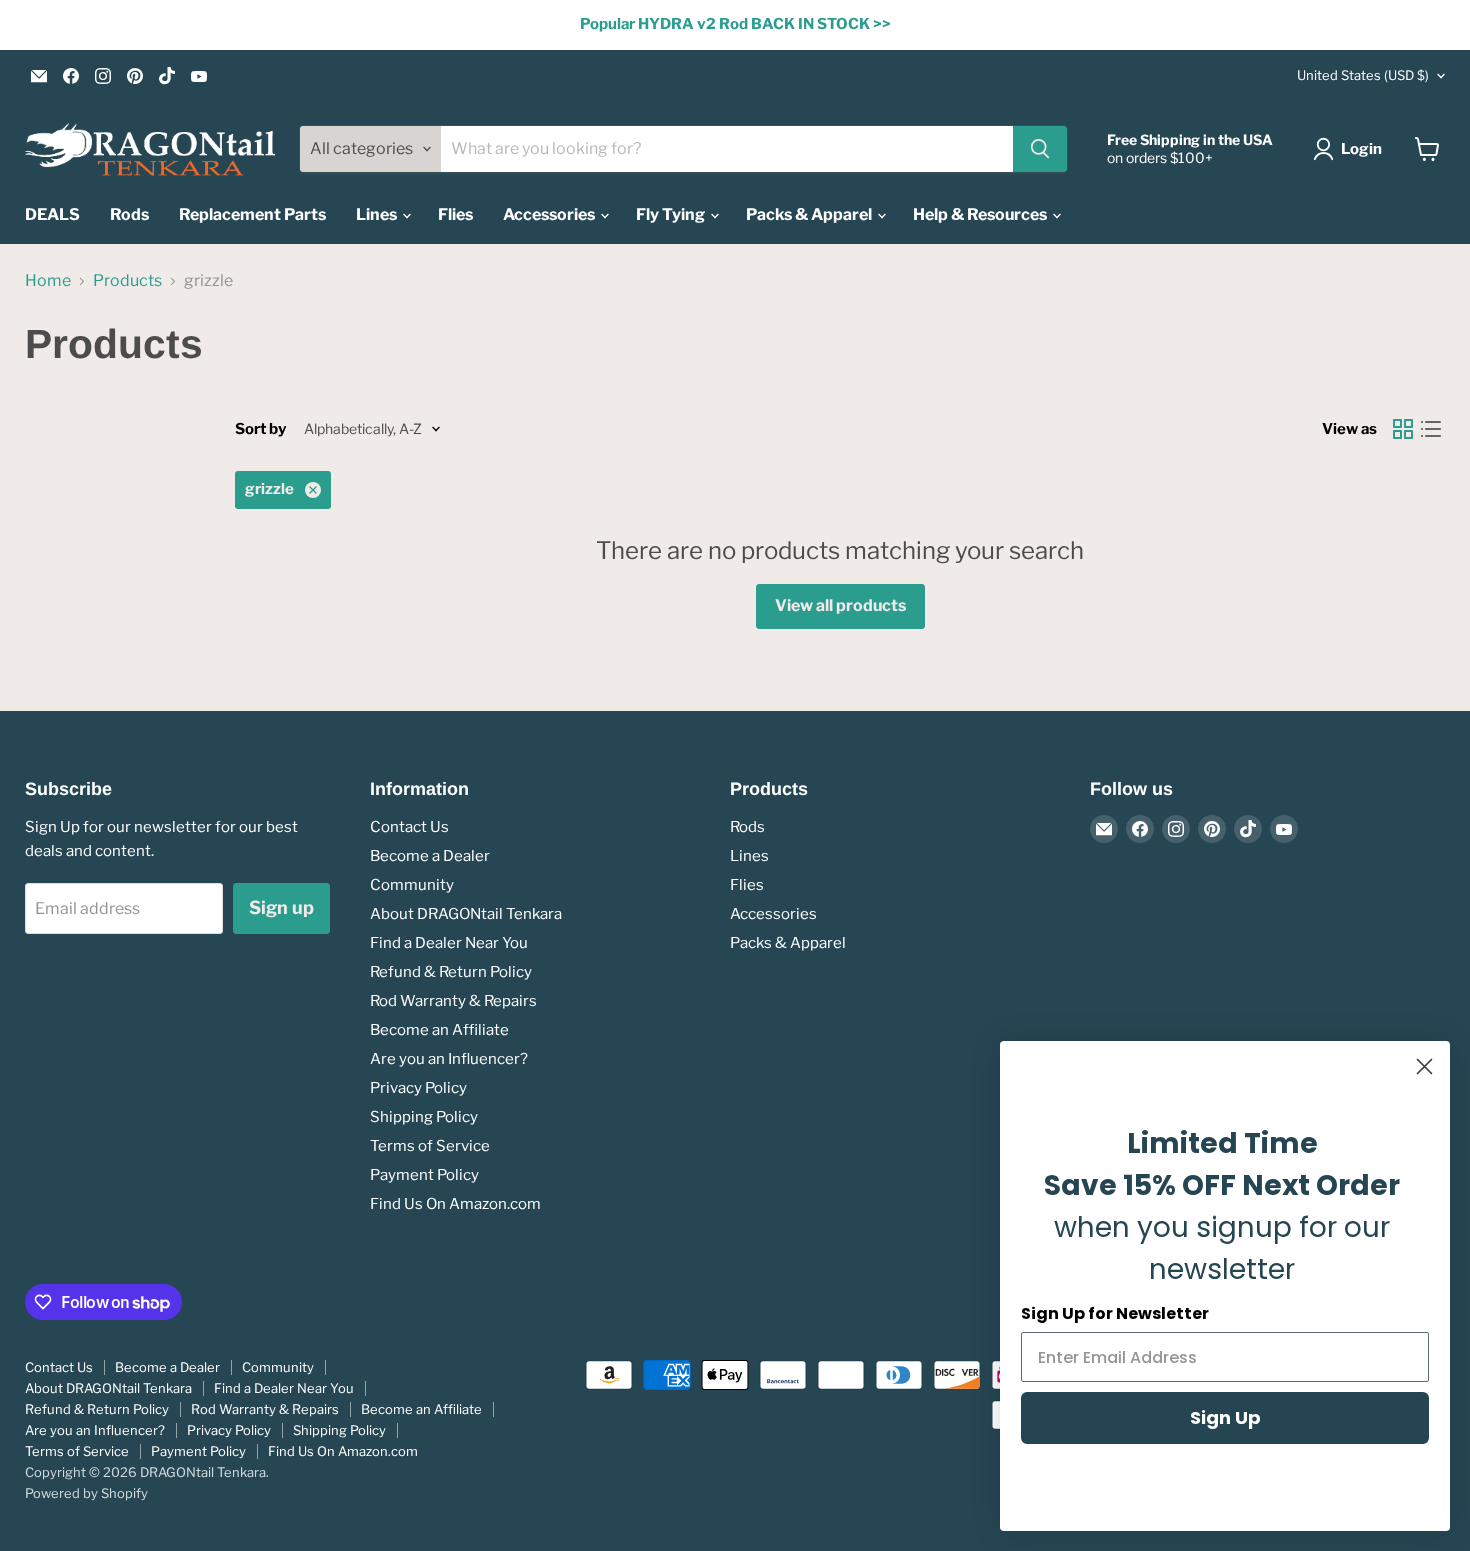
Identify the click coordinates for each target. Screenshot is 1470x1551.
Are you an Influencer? (449, 1059)
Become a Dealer (430, 856)
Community (412, 885)
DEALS (52, 214)
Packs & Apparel (810, 214)
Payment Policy (424, 1175)
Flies (455, 214)
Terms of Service (430, 1146)
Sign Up (1225, 1417)
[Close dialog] (1424, 1066)
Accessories (550, 214)
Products (127, 281)
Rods (129, 214)
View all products (840, 605)
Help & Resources (981, 214)
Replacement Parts (252, 214)
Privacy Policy (418, 1088)
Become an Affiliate (439, 1030)
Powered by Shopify (86, 1493)
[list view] (1431, 429)
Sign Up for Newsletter (1115, 1313)
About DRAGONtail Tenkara (466, 914)
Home (48, 281)
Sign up (281, 907)
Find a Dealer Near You (449, 943)
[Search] (1040, 149)
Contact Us (409, 827)
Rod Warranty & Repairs (453, 1001)
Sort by (260, 429)
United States (1363, 75)
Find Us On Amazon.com (455, 1204)
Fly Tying (672, 214)
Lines (378, 214)
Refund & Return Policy (451, 972)
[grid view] (1403, 429)
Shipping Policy (424, 1117)
